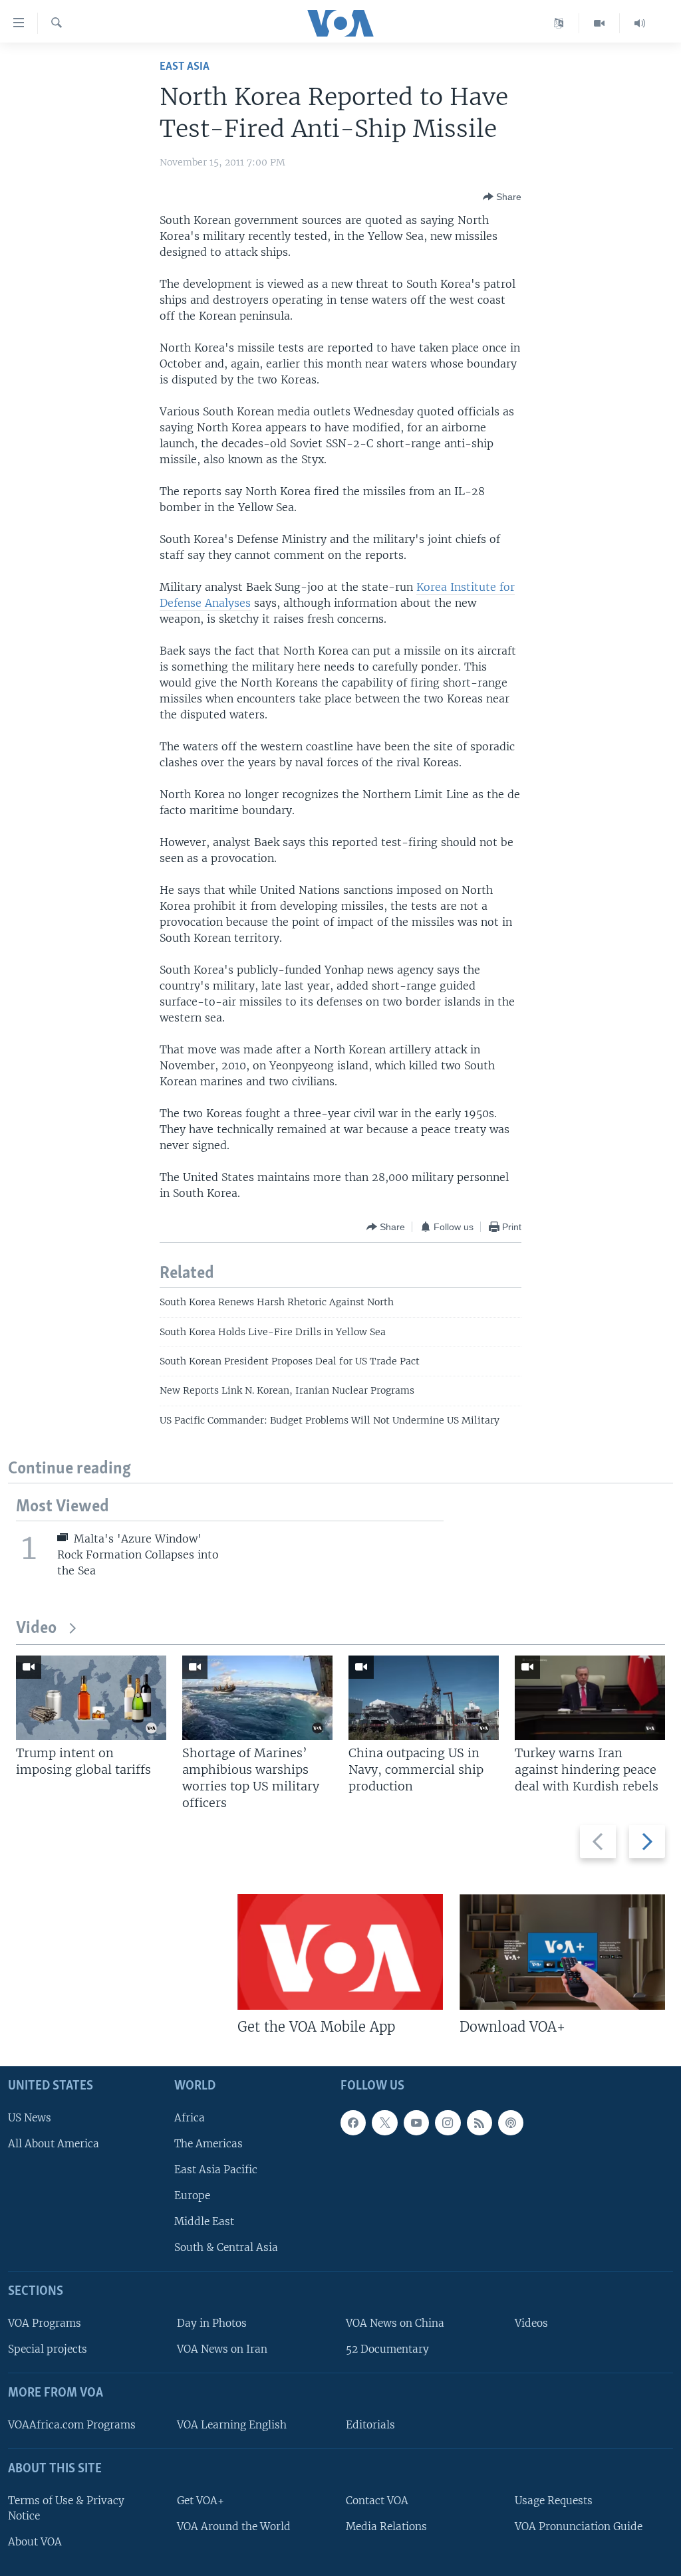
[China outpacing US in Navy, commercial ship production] (424, 1698)
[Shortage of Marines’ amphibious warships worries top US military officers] (257, 1698)
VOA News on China (395, 2323)
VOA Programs (45, 2323)
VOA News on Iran (222, 2349)
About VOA (35, 2542)
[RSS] (479, 2123)
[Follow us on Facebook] (353, 2123)
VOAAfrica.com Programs (72, 2425)
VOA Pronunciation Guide (579, 2526)
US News (30, 2118)
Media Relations (386, 2526)
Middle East (204, 2221)
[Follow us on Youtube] (416, 2123)
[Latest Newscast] (640, 23)
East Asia (185, 67)
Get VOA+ (201, 2501)
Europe (192, 2196)
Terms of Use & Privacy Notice (66, 2508)
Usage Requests (554, 2501)
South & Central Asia (226, 2247)
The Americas (208, 2144)
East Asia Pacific (216, 2170)
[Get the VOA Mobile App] (340, 1952)
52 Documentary (387, 2349)
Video (36, 1629)
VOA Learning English (232, 2425)
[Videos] (600, 23)
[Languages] (559, 23)
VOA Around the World (234, 2526)
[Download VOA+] (562, 1952)
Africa (190, 2118)
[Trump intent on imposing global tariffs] (91, 1698)
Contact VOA (377, 2501)
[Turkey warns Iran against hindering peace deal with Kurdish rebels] (590, 1698)
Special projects (48, 2349)
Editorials (370, 2425)
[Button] (502, 197)
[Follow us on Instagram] (448, 2123)
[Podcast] (511, 2123)
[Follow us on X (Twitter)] (384, 2123)
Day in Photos (212, 2323)
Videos (531, 2323)
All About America (54, 2144)
